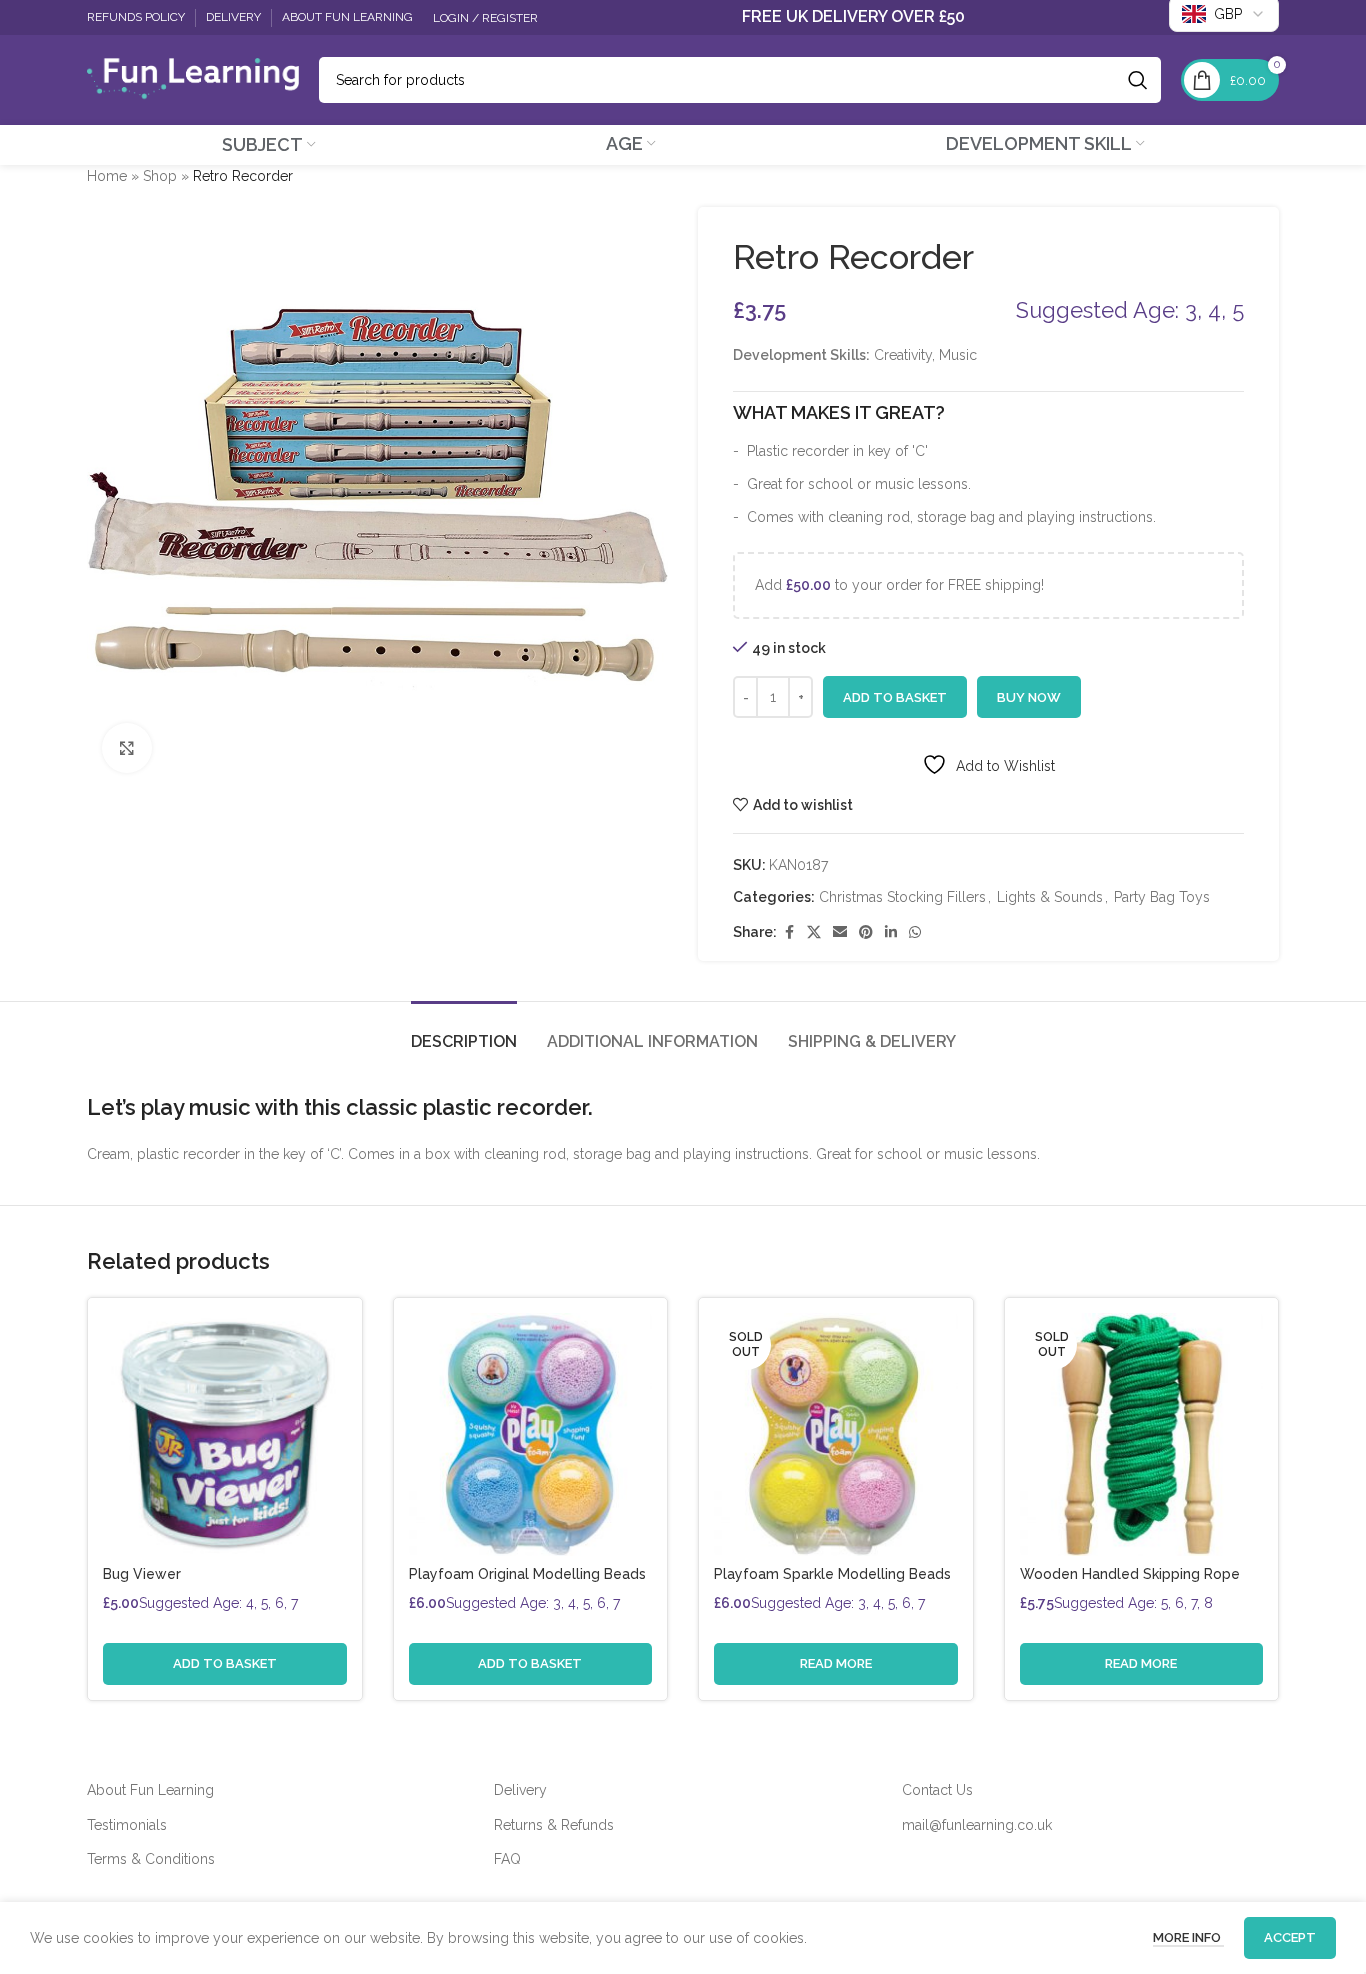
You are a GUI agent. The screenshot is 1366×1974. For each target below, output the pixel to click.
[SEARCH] (1138, 80)
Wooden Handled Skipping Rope (1130, 1574)
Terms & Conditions (151, 1859)
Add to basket (895, 697)
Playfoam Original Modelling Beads (527, 1574)
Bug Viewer (142, 1574)
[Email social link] (840, 932)
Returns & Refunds (554, 1825)
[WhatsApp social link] (915, 932)
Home (107, 176)
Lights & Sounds (1050, 897)
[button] (225, 1664)
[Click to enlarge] (127, 748)
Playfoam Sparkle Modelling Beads (832, 1574)
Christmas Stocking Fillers (902, 897)
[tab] (464, 1031)
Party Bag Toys (1162, 897)
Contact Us (937, 1790)
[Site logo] (193, 79)
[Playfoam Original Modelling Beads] (531, 1435)
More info (1188, 1937)
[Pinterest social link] (866, 932)
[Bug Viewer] (225, 1435)
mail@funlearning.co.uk (977, 1825)
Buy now (1029, 697)
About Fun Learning (150, 1790)
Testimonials (127, 1825)
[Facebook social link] (789, 932)
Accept (1290, 1937)
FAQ (507, 1859)
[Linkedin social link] (891, 932)
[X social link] (814, 932)
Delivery (520, 1790)
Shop (160, 176)
